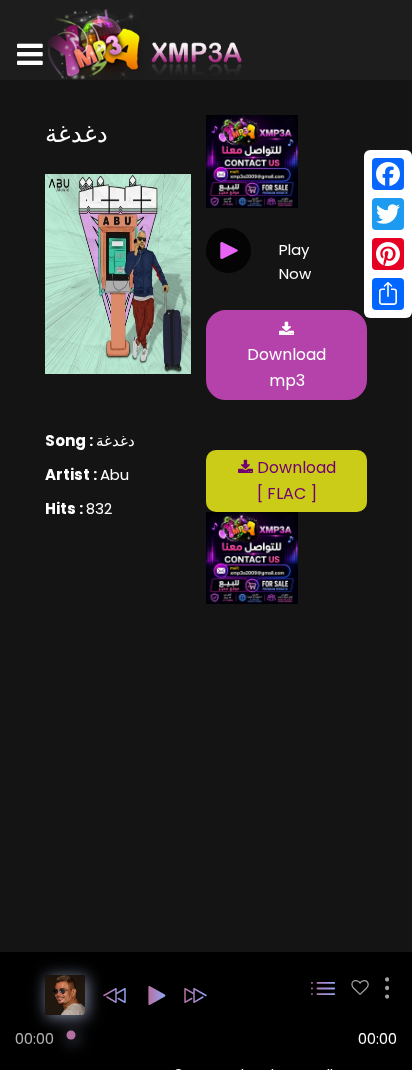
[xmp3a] (143, 44)
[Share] (388, 294)
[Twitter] (388, 214)
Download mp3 (286, 367)
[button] (114, 995)
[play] (360, 987)
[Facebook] (388, 174)
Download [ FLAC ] (294, 480)
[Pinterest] (388, 254)
